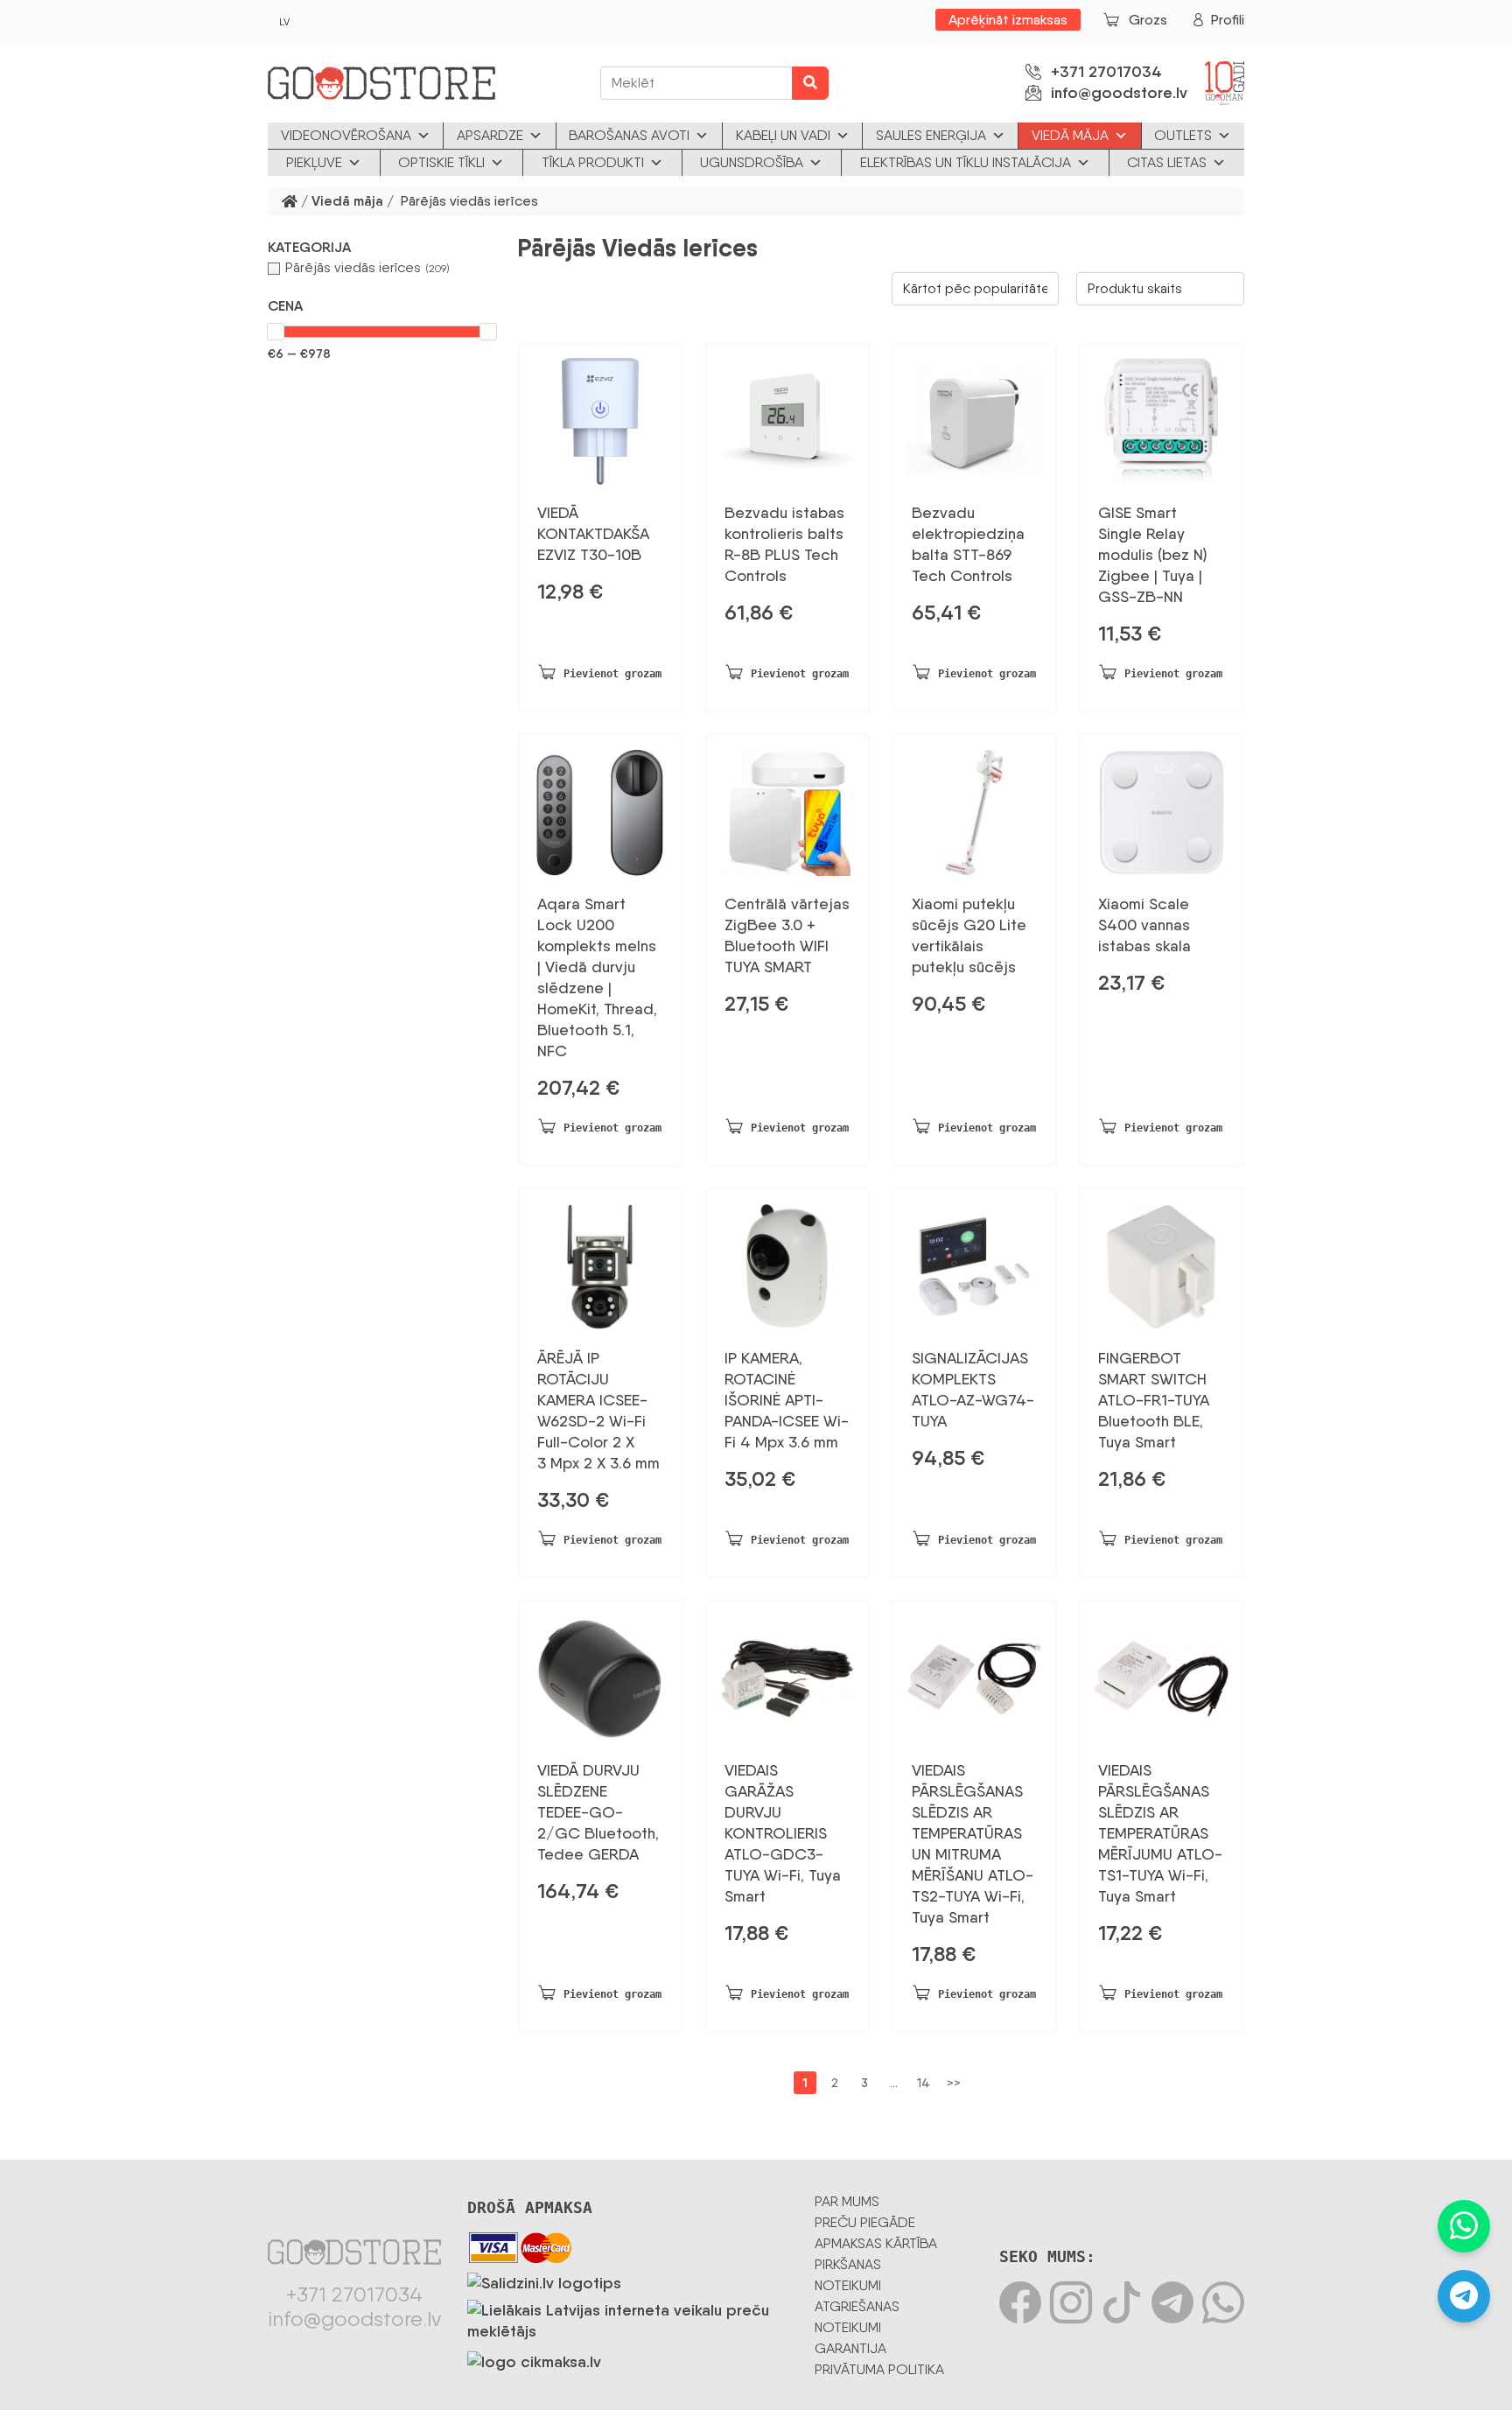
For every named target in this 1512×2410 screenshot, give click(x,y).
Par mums (847, 2201)
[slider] (276, 332)
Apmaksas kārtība (876, 2243)
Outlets (1183, 135)
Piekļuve (314, 162)
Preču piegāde (865, 2222)
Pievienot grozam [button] (612, 674)
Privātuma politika (879, 2369)
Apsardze (490, 135)
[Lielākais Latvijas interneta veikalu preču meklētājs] (628, 2317)
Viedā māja (1070, 135)
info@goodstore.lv (1119, 93)
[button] (382, 248)
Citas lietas (1167, 162)
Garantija (850, 2348)
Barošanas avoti (629, 135)
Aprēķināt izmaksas (1008, 20)
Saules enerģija (931, 135)
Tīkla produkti (593, 162)
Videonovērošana (346, 135)
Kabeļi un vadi (783, 135)
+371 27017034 (1106, 72)
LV (284, 22)
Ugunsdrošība (752, 162)
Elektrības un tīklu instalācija (966, 162)
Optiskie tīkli (441, 162)
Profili (1228, 20)
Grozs (1148, 20)
